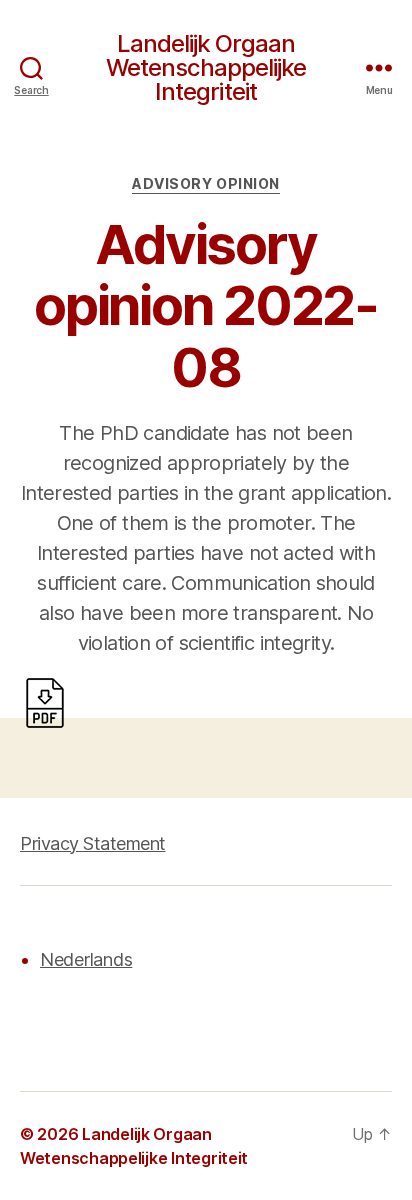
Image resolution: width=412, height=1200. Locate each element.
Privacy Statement (93, 843)
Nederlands (86, 959)
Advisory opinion (205, 183)
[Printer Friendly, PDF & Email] (45, 701)
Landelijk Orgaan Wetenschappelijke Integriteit (206, 68)
